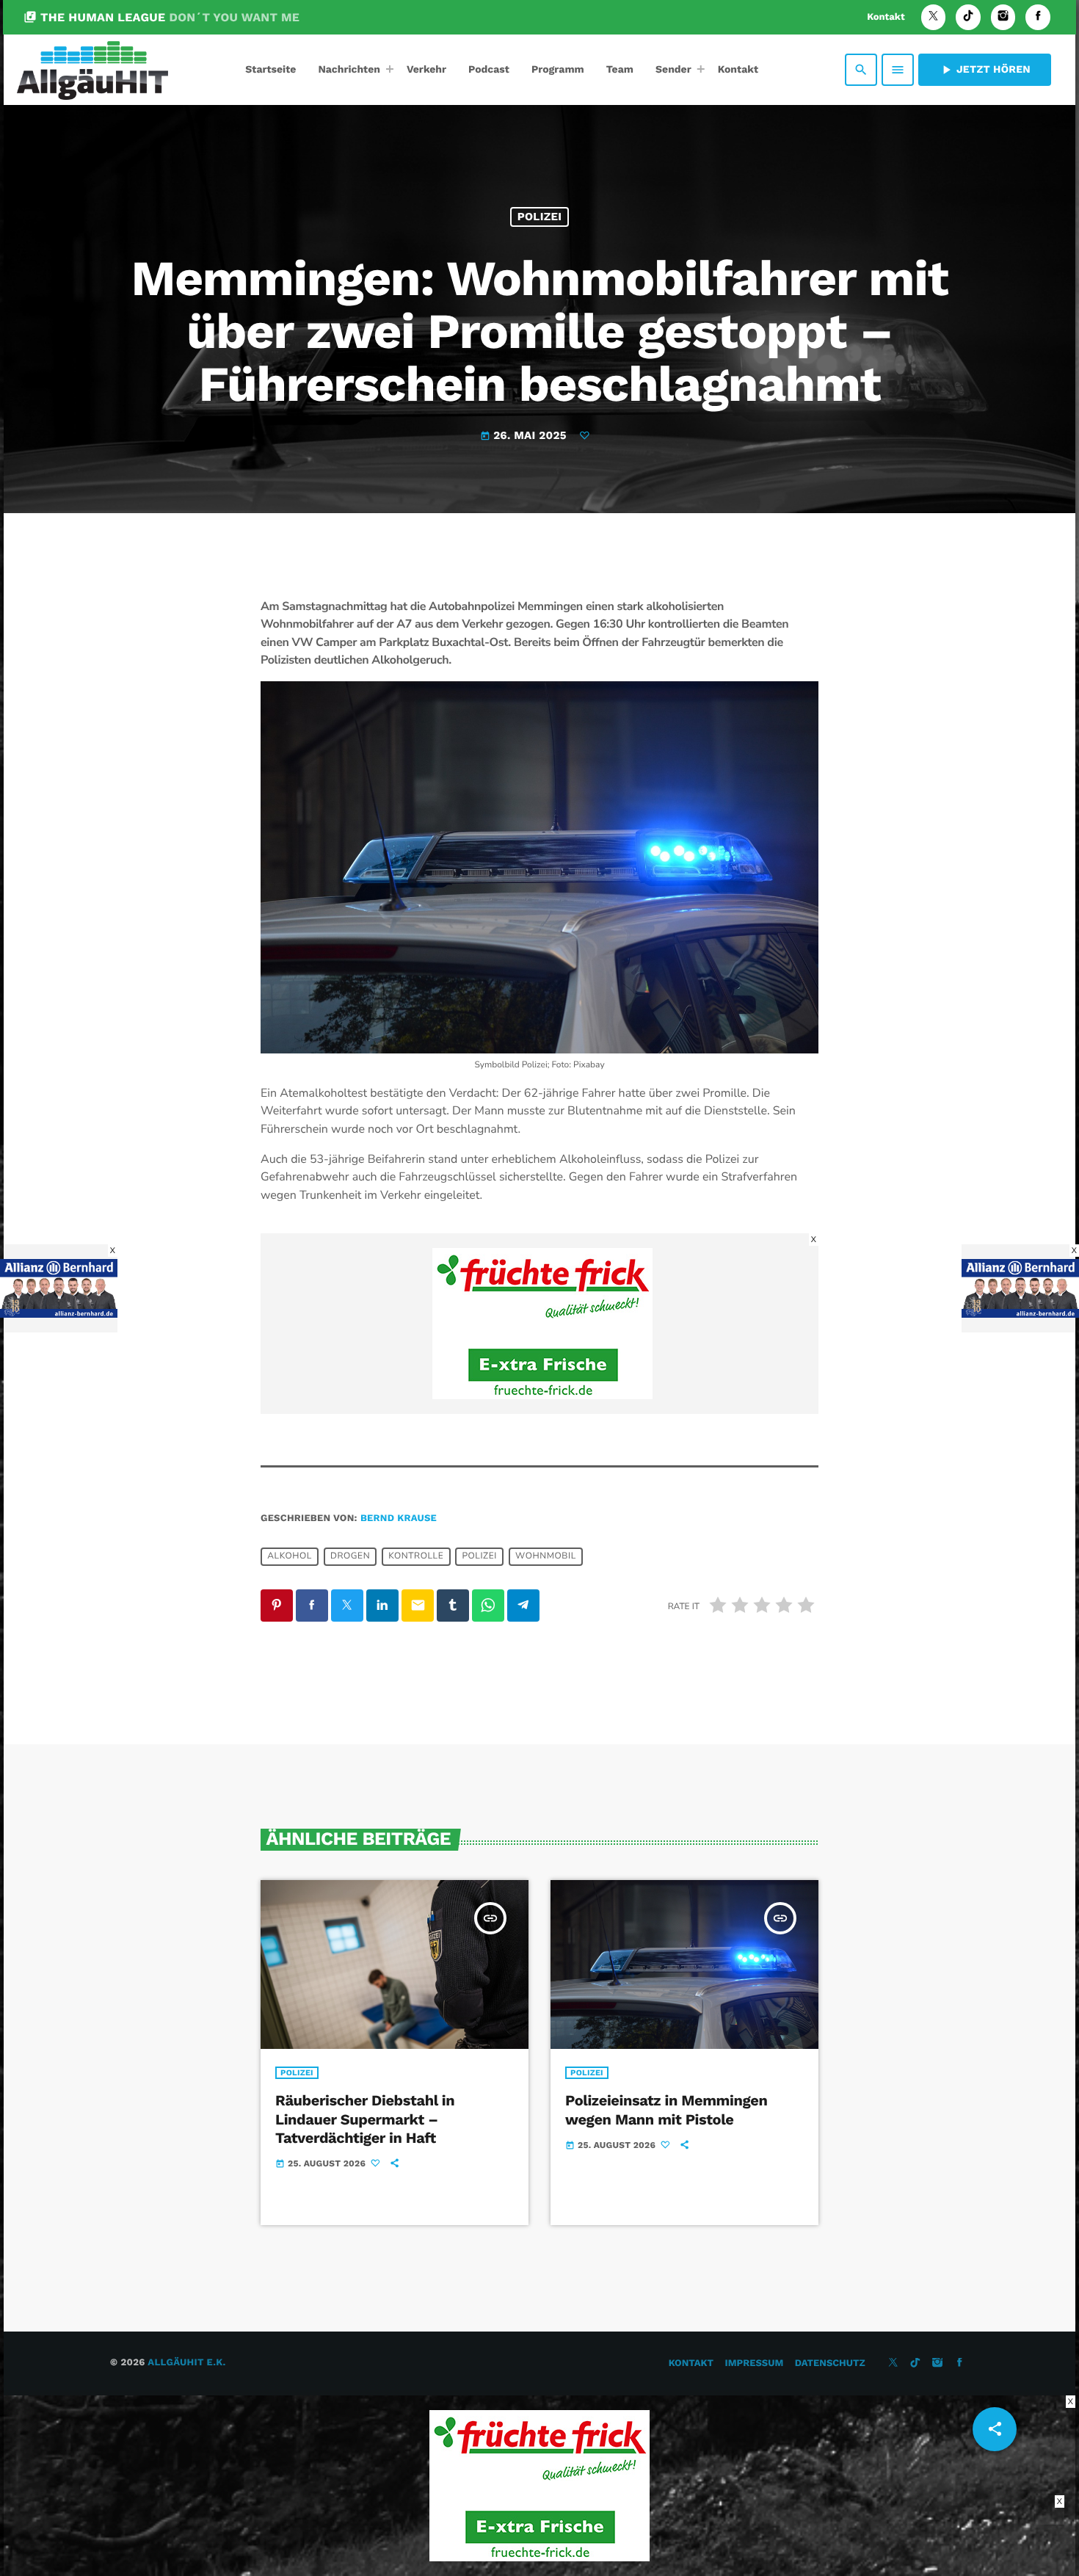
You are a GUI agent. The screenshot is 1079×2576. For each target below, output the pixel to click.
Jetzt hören (985, 70)
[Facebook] (1038, 17)
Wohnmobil (546, 1556)
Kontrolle (416, 1556)
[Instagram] (1003, 17)
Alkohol (290, 1556)
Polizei (540, 217)
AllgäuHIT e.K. (186, 2363)
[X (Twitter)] (934, 17)
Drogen (350, 1556)
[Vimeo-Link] (92, 70)
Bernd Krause (399, 1519)
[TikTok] (968, 17)
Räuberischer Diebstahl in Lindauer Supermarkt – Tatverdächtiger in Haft (365, 2119)
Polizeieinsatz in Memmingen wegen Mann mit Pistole (666, 2109)
